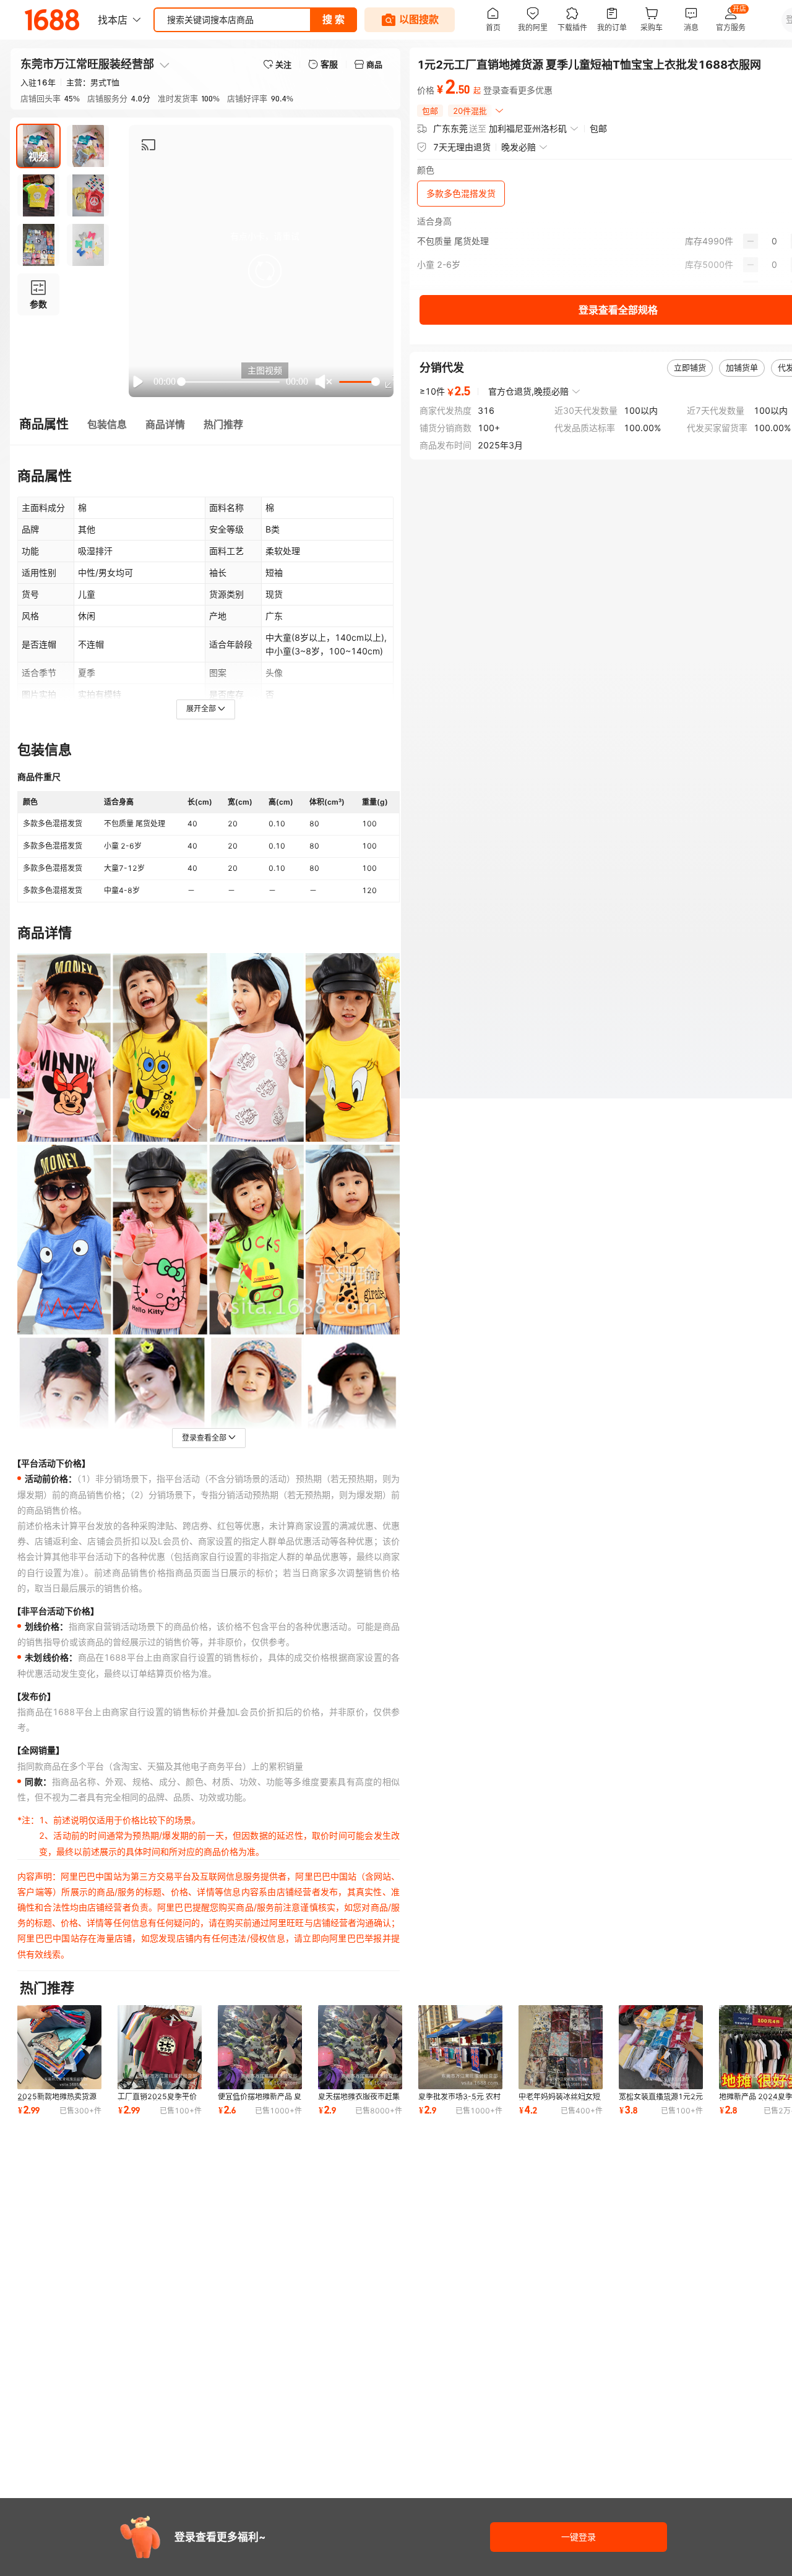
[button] (265, 271)
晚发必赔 (519, 147)
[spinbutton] (774, 241)
